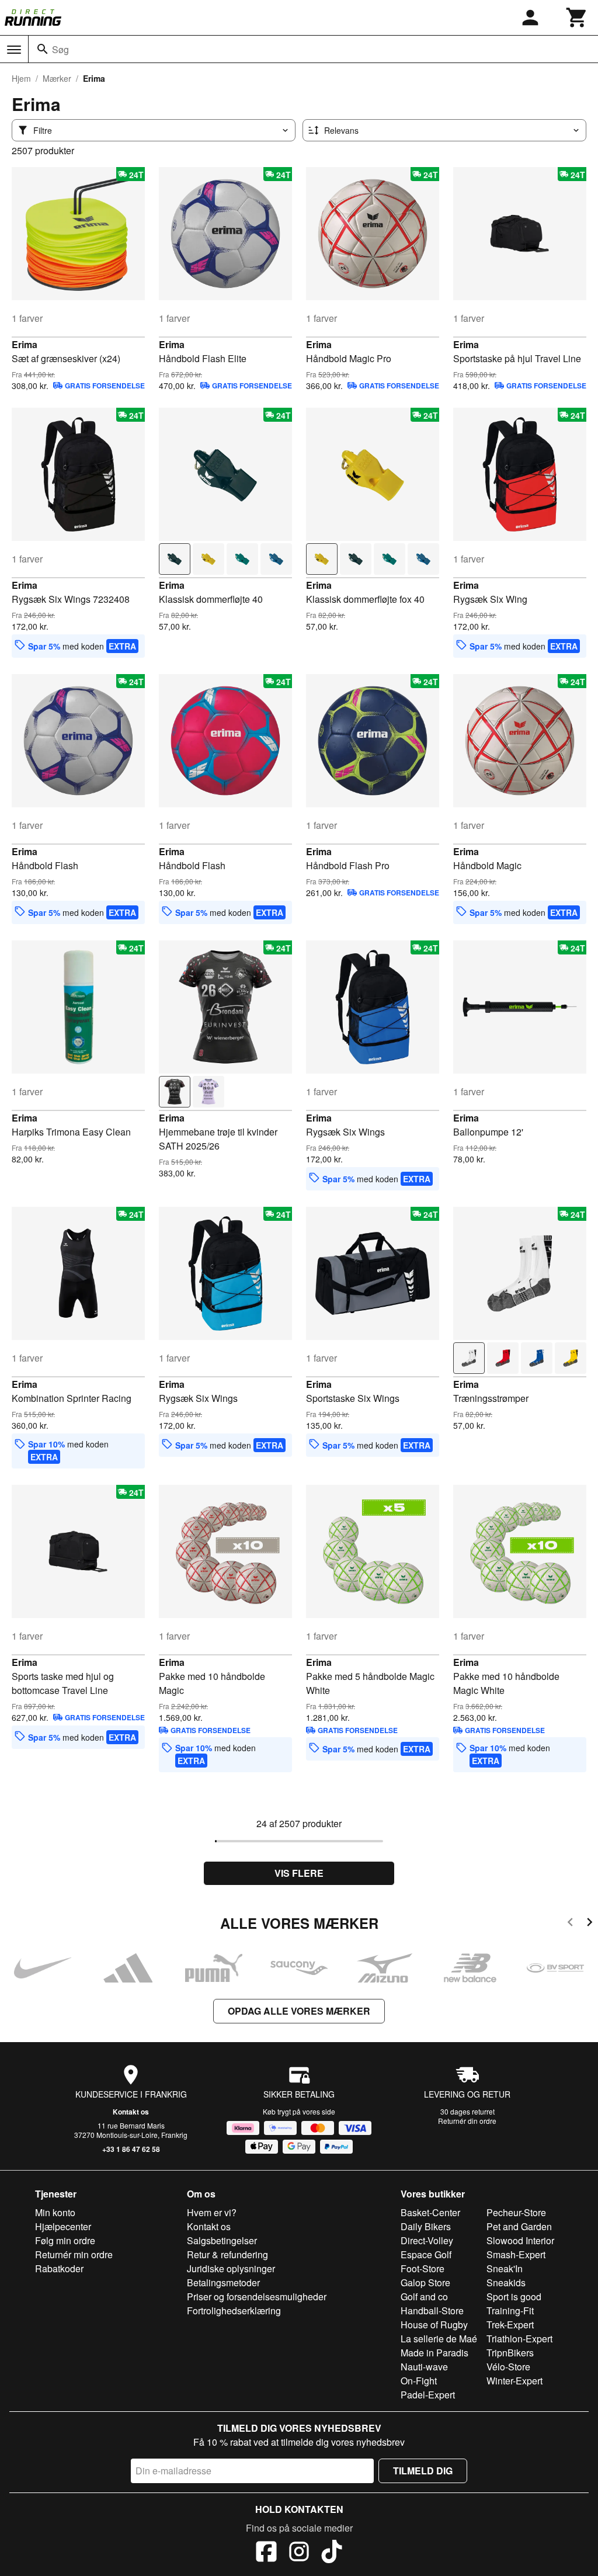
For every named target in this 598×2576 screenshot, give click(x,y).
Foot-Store (423, 2268)
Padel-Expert (428, 2395)
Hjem (21, 78)
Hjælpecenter (63, 2226)
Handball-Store (432, 2311)
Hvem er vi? (212, 2212)
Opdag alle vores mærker (299, 2011)
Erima (25, 344)
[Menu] (14, 50)
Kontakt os (131, 2112)
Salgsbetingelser (222, 2240)
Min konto (55, 2212)
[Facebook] (266, 2553)
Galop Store (425, 2282)
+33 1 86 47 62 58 (131, 2149)
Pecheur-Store (516, 2212)
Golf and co (424, 2296)
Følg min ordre (65, 2240)
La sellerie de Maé (439, 2339)
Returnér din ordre (467, 2121)
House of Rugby (434, 2325)
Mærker (57, 78)
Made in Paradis (434, 2353)
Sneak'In (505, 2268)
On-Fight (419, 2381)
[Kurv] (577, 18)
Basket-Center (430, 2212)
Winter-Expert (514, 2381)
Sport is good (514, 2296)
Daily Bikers (426, 2226)
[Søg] (43, 49)
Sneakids (506, 2282)
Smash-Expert (516, 2254)
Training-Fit (510, 2311)
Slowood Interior (520, 2240)
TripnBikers (510, 2353)
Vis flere (299, 1873)
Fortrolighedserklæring (234, 2311)
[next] (590, 1924)
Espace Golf (426, 2254)
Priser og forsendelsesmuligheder (257, 2296)
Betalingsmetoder (223, 2282)
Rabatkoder (59, 2268)
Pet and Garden (519, 2226)
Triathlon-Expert (519, 2339)
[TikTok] (332, 2553)
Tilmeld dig (423, 2471)
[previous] (570, 1924)
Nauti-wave (424, 2367)
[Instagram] (299, 2553)
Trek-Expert (510, 2325)
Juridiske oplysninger (231, 2268)
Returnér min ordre (74, 2254)
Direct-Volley (427, 2240)
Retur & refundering (227, 2254)
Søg (60, 49)
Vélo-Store (508, 2367)
